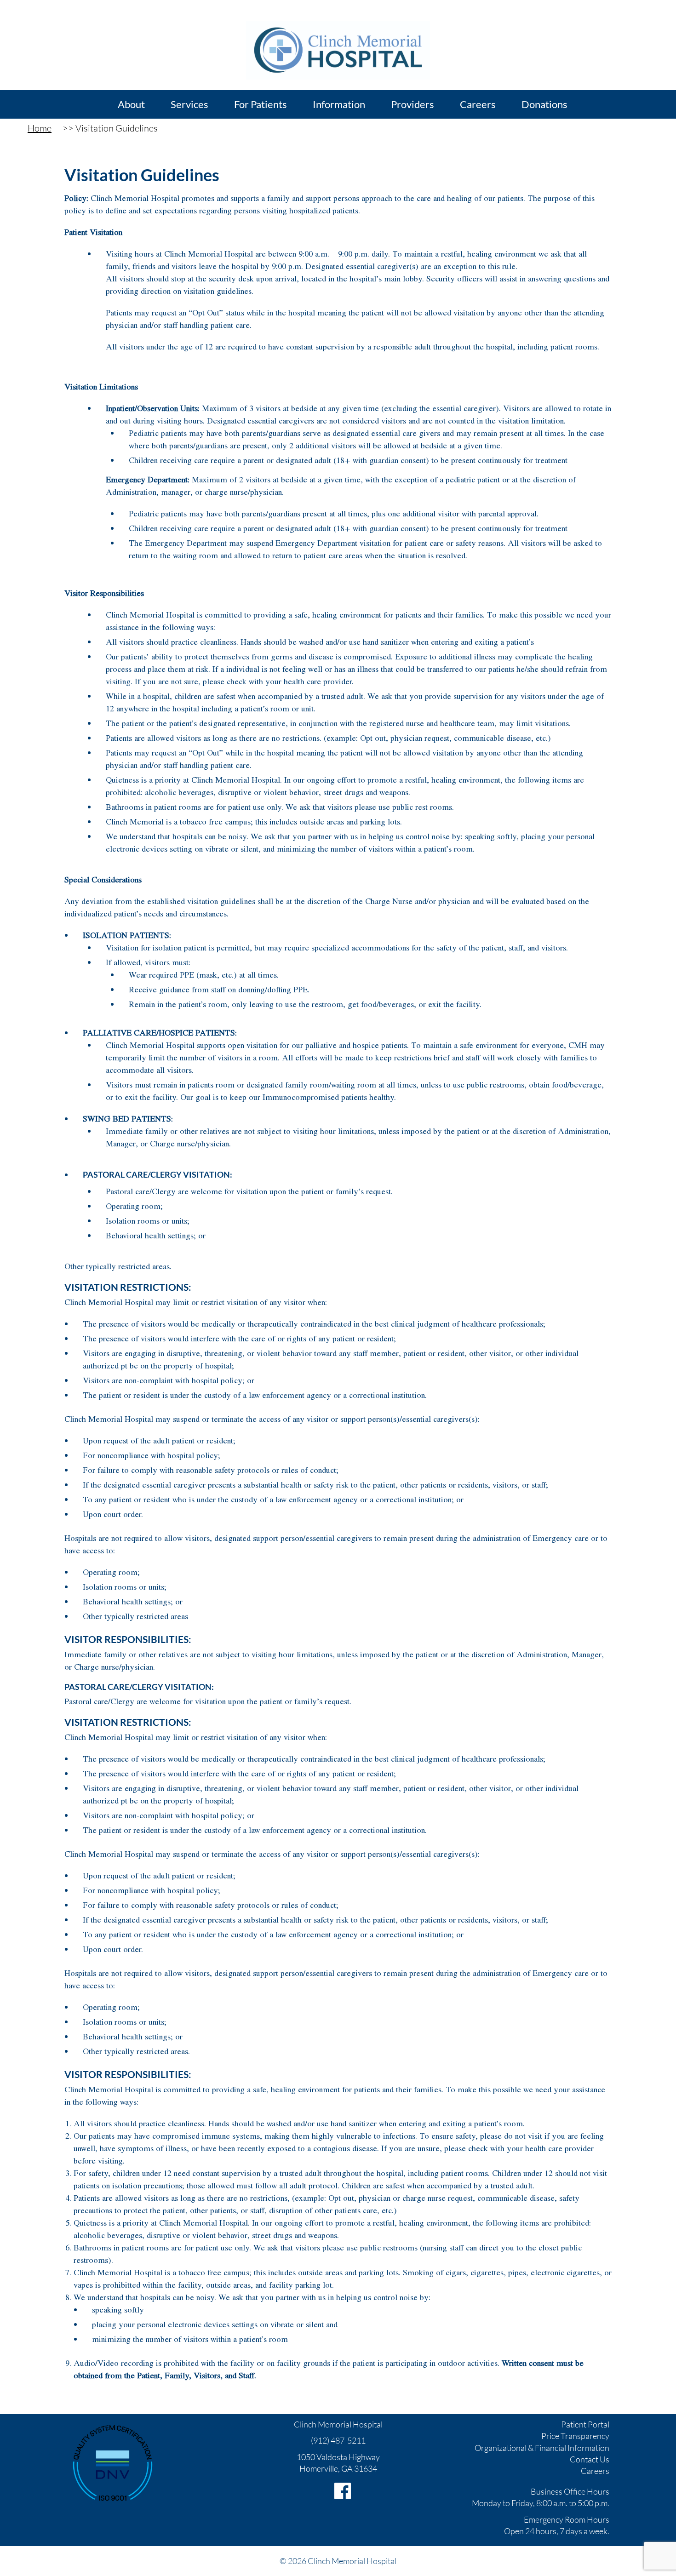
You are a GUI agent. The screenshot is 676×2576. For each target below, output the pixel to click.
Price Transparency (575, 2436)
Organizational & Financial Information (542, 2448)
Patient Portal (585, 2424)
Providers (412, 104)
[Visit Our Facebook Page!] (343, 2491)
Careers (595, 2471)
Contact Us (590, 2459)
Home (40, 128)
